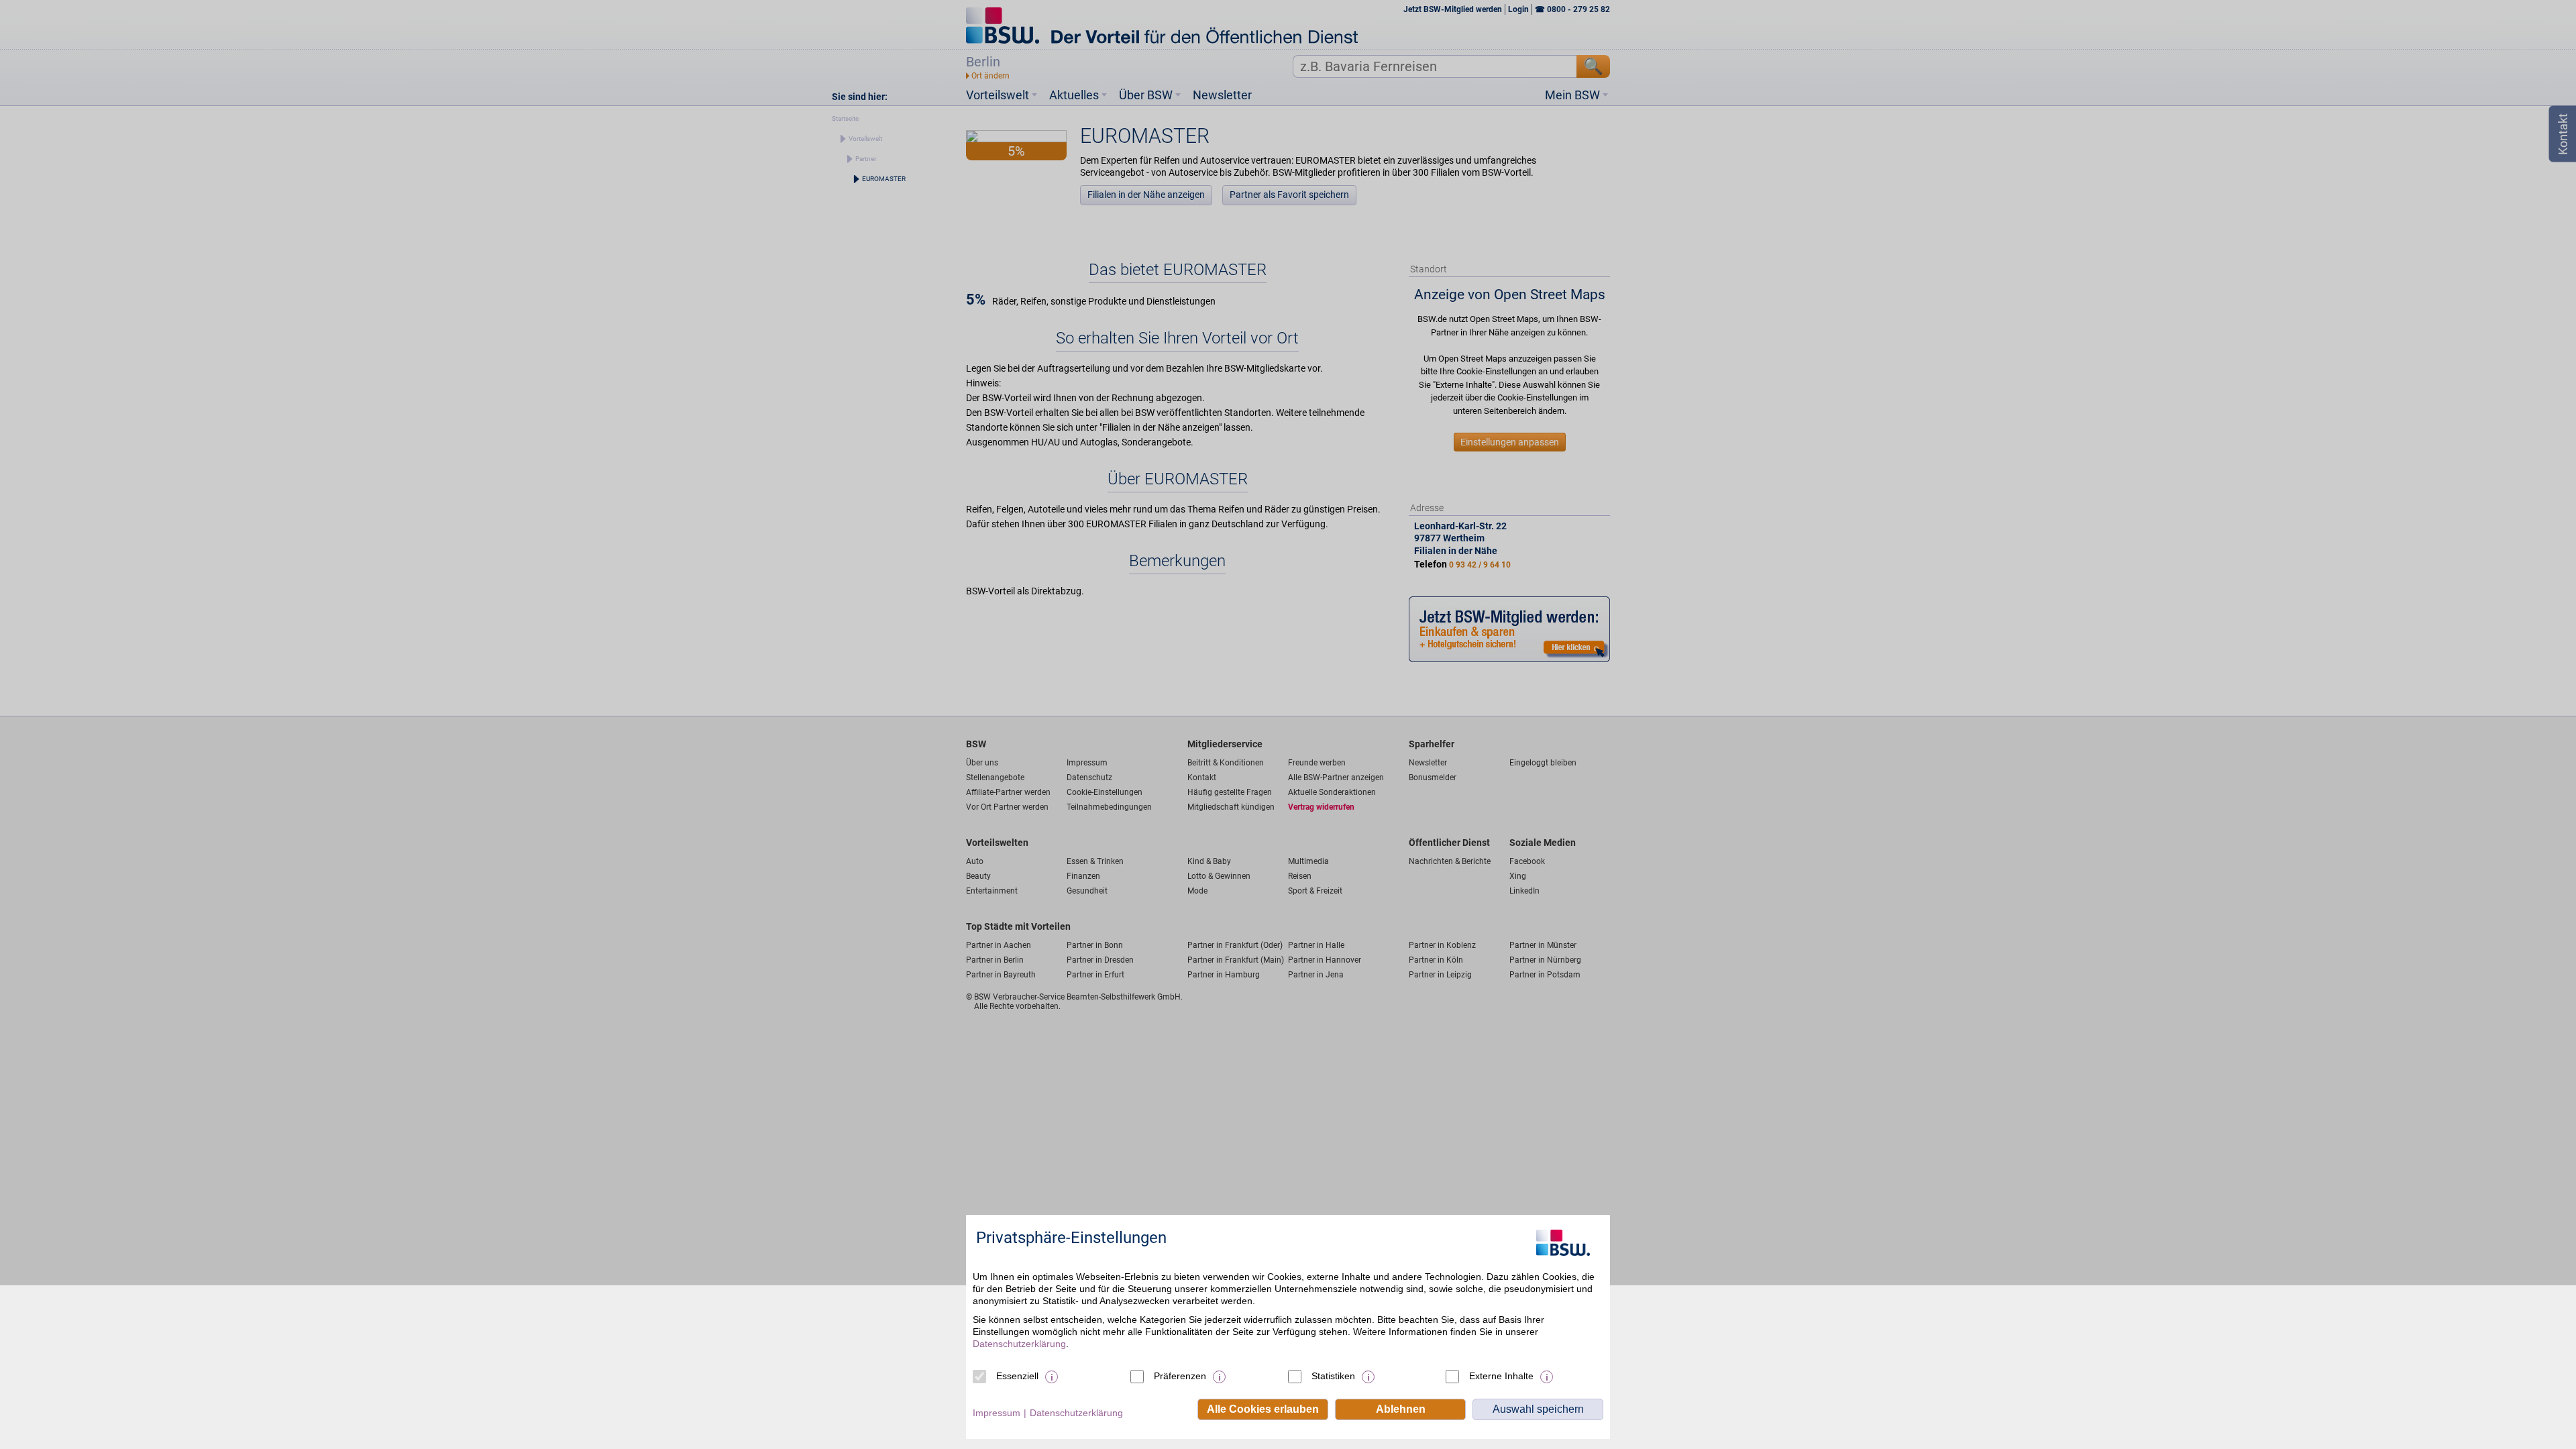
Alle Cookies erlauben (1263, 1409)
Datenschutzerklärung (1019, 1344)
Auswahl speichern (1538, 1409)
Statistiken (1333, 1376)
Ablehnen (1401, 1409)
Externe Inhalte (1501, 1376)
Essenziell (1017, 1376)
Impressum (997, 1413)
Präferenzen (1180, 1376)
